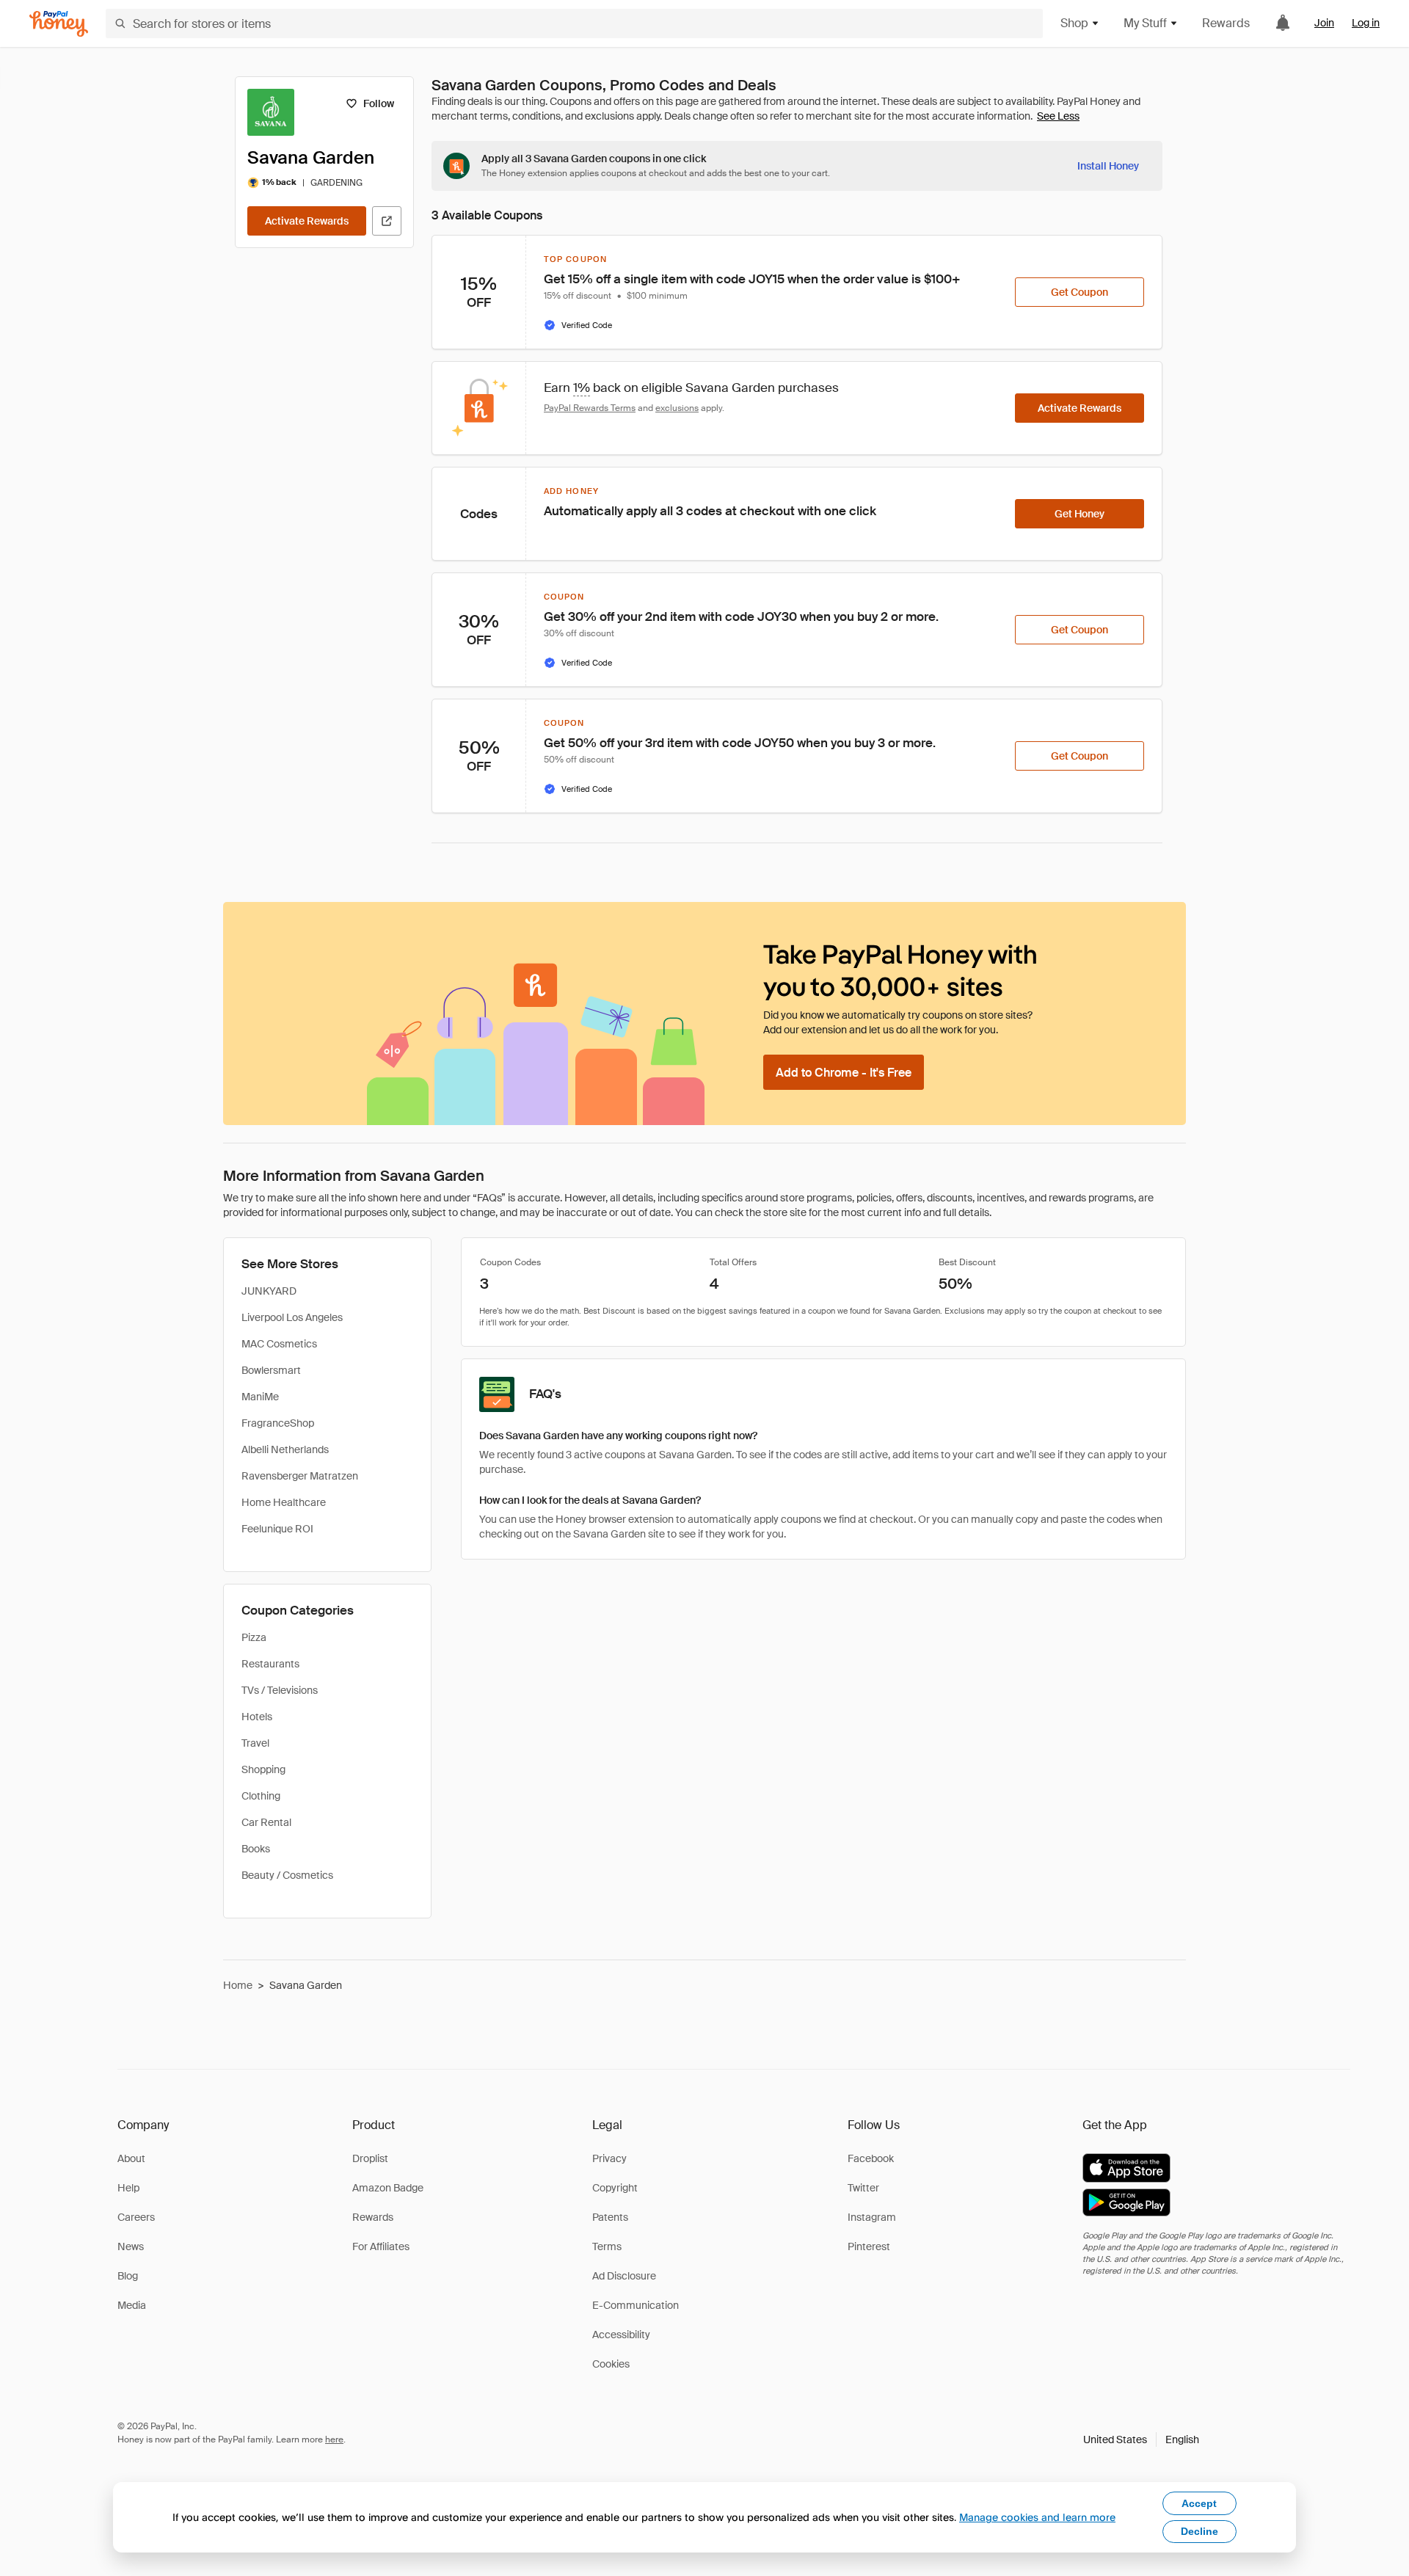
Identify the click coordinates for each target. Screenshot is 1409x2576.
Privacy (609, 2158)
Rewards (1226, 23)
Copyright (615, 2188)
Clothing (261, 1796)
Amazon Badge (388, 2188)
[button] (1141, 2439)
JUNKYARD (269, 1291)
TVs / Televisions (280, 1690)
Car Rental (266, 1822)
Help (128, 2188)
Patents (610, 2217)
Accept (1199, 2503)
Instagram (872, 2217)
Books (256, 1849)
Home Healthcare (284, 1502)
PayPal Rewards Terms (590, 408)
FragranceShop (278, 1423)
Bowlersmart (271, 1370)
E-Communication (636, 2305)
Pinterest (869, 2246)
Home (238, 1985)
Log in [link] (1366, 23)
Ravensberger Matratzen (300, 1476)
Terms (607, 2246)
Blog (128, 2276)
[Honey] (59, 24)
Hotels (257, 1717)
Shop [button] (1074, 23)
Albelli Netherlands (285, 1449)
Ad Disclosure (624, 2276)
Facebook (871, 2158)
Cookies (611, 2364)
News (131, 2246)
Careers (136, 2217)
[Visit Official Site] (387, 221)
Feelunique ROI (277, 1529)
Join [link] (1324, 23)
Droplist (370, 2158)
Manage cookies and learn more (1037, 2517)
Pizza (254, 1637)
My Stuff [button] (1145, 23)
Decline (1199, 2531)
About (131, 2158)
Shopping (263, 1769)
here (334, 2439)
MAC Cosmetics (279, 1344)
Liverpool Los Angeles (292, 1317)
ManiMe (260, 1397)
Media (132, 2305)
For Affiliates (381, 2246)
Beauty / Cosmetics (287, 1875)
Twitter (863, 2188)
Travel (255, 1743)
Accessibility (621, 2335)
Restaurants (270, 1664)
